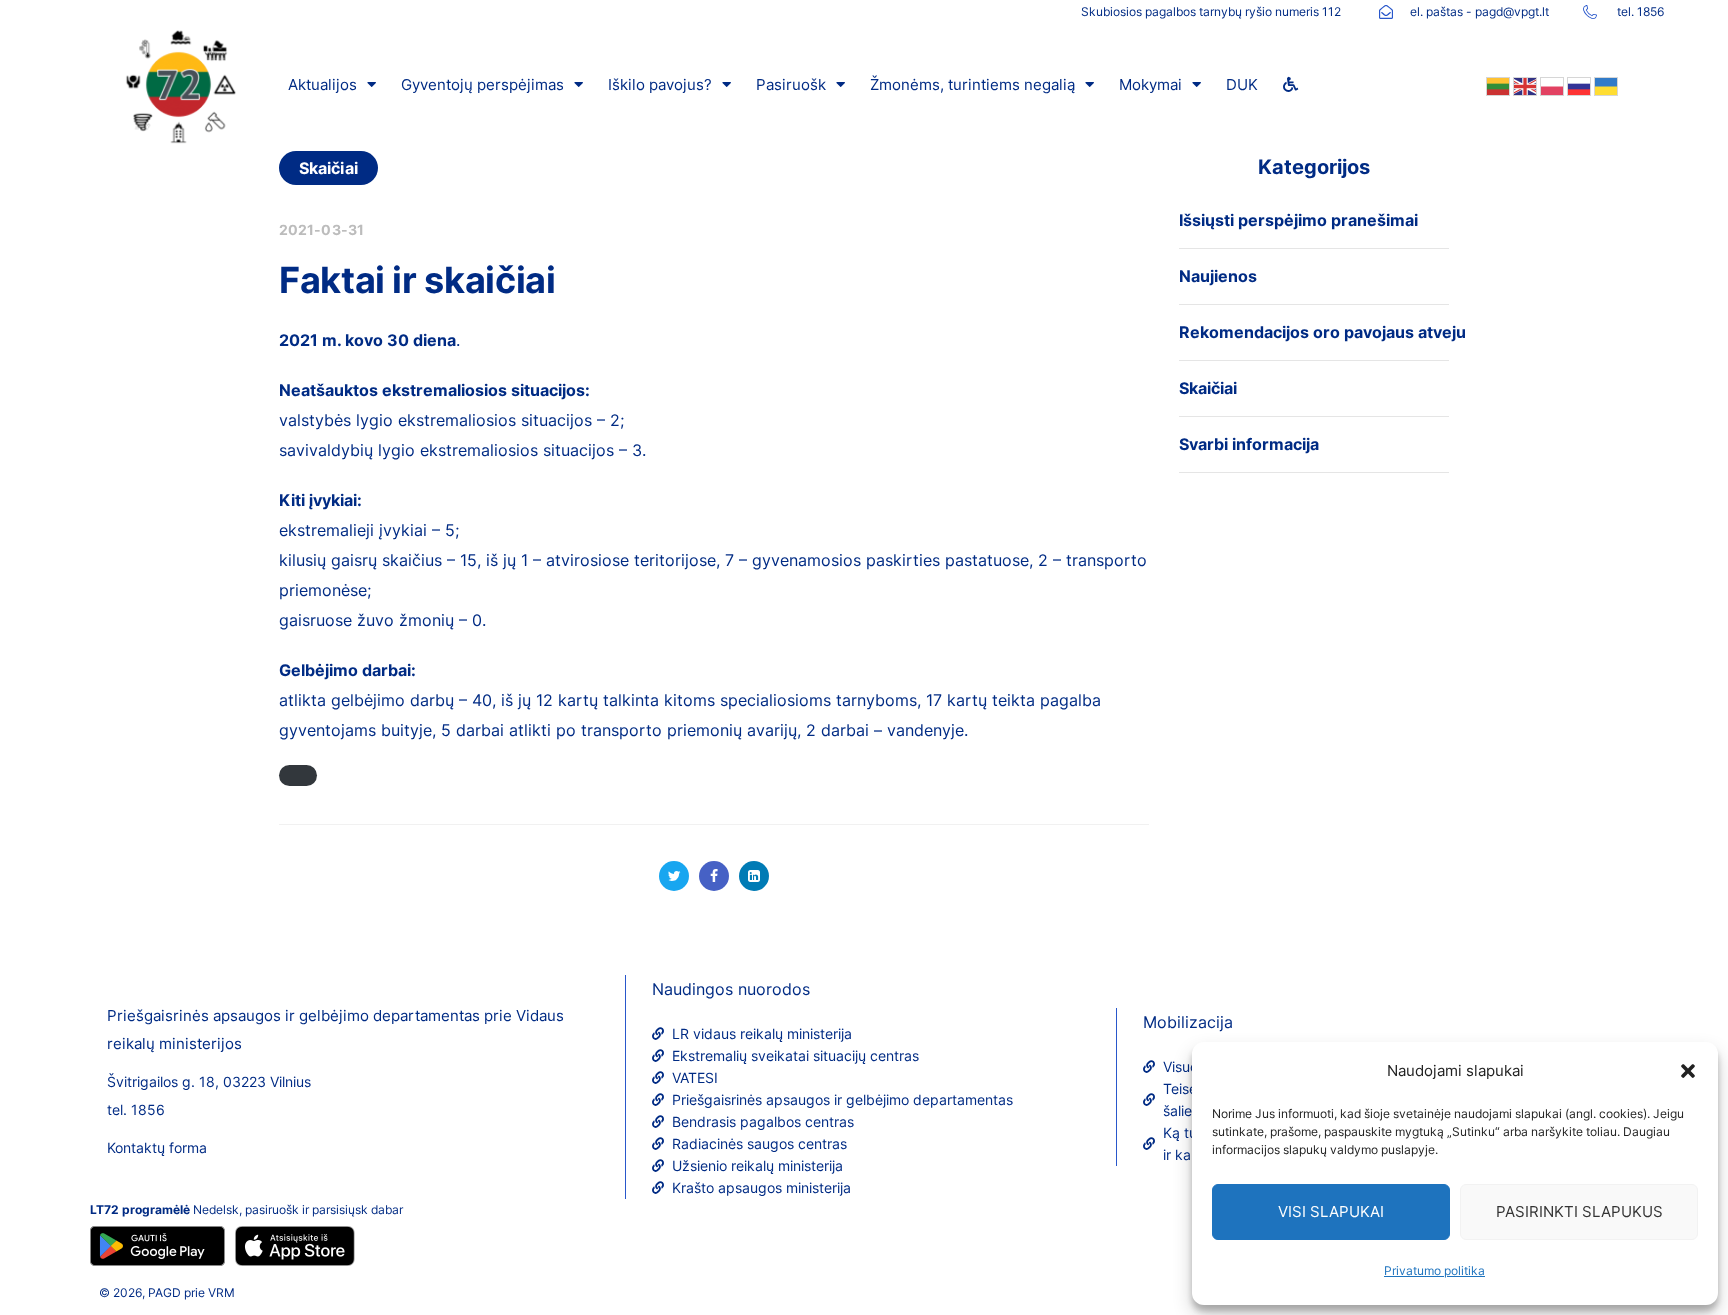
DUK (1242, 84)
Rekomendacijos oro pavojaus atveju (1322, 332)
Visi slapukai (1331, 1211)
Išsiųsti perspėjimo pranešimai (1298, 220)
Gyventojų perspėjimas (482, 84)
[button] (1688, 1071)
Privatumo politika (1434, 1270)
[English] (1523, 85)
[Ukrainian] (1604, 85)
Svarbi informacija (1249, 444)
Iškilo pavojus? (660, 84)
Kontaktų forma (157, 1147)
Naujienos (1218, 276)
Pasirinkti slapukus (1579, 1211)
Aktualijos (322, 84)
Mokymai (1150, 84)
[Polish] (1550, 85)
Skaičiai (328, 168)
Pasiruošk (791, 84)
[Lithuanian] (1496, 85)
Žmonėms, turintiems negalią (972, 84)
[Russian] (1577, 85)
